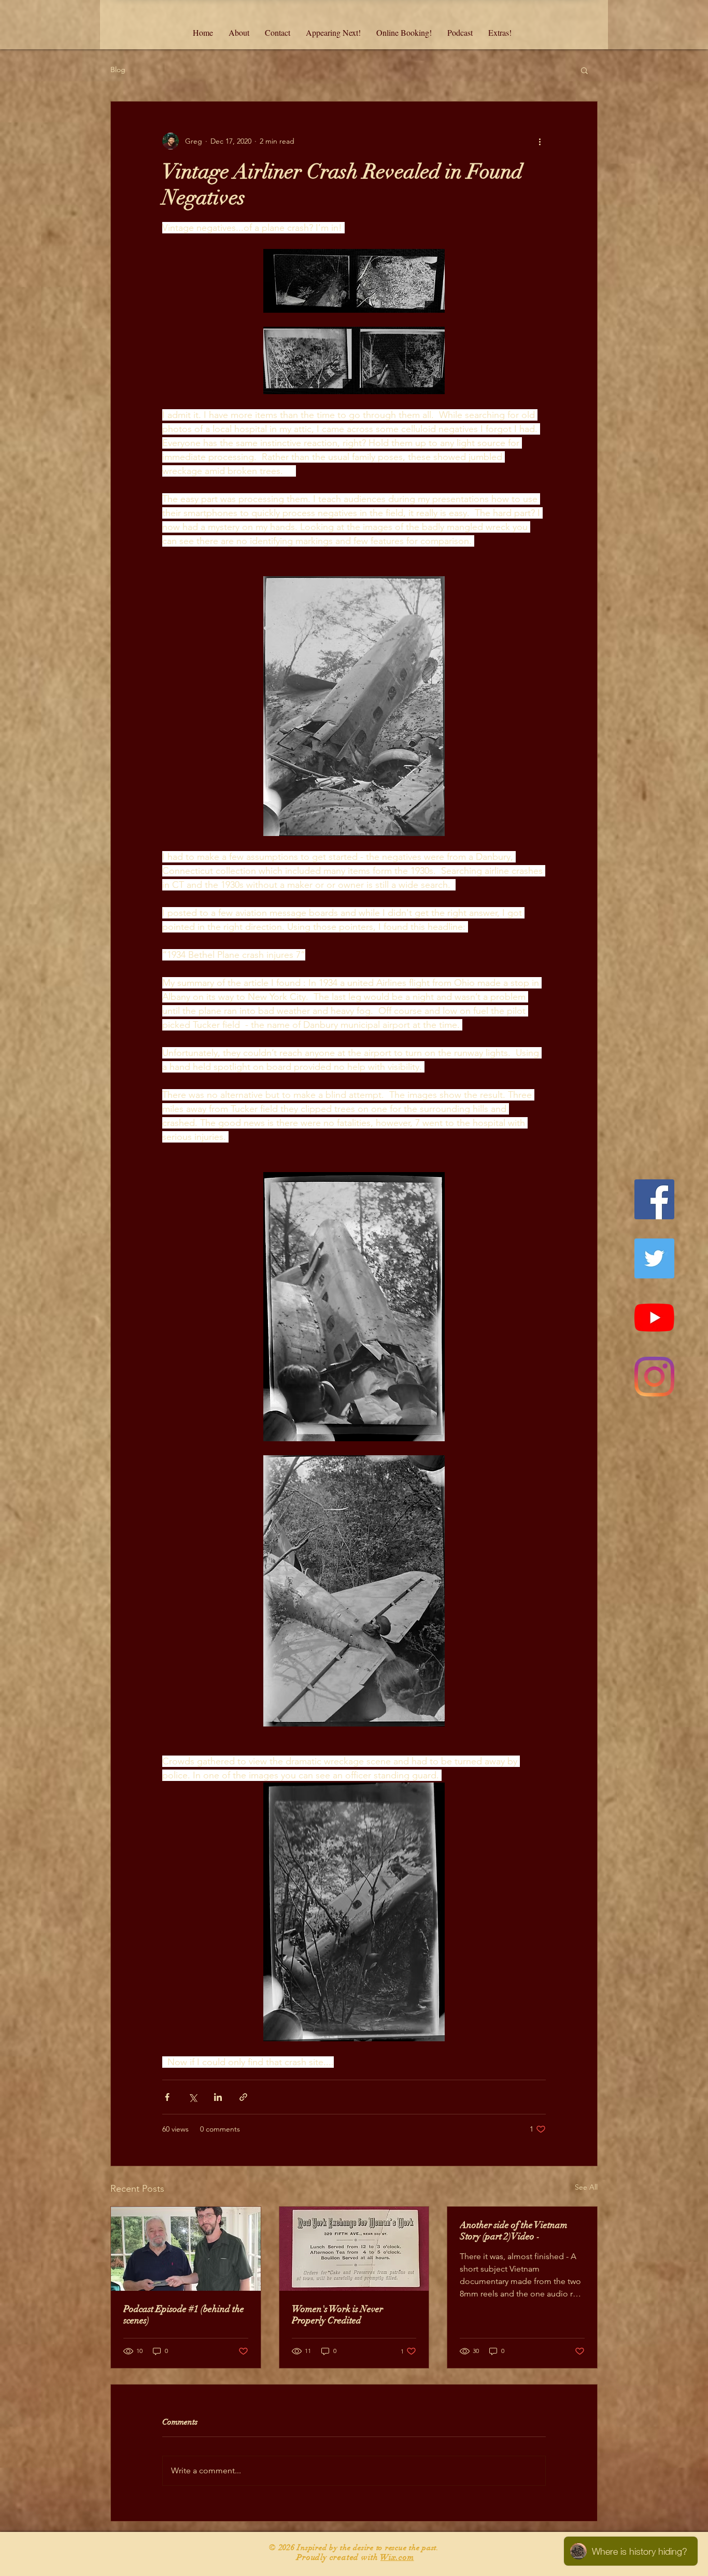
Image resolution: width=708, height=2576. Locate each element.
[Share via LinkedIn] (218, 2097)
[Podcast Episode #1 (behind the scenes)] (186, 2249)
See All (586, 2187)
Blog (118, 69)
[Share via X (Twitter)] (193, 2097)
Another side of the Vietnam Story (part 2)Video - (514, 2231)
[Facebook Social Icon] (654, 1199)
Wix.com (397, 2557)
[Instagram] (654, 1377)
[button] (584, 70)
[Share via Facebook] (167, 2097)
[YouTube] (654, 1318)
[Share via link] (243, 2097)
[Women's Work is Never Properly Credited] (354, 2249)
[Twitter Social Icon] (654, 1258)
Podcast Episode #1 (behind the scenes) (184, 2315)
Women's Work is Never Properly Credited (337, 2315)
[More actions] (540, 141)
